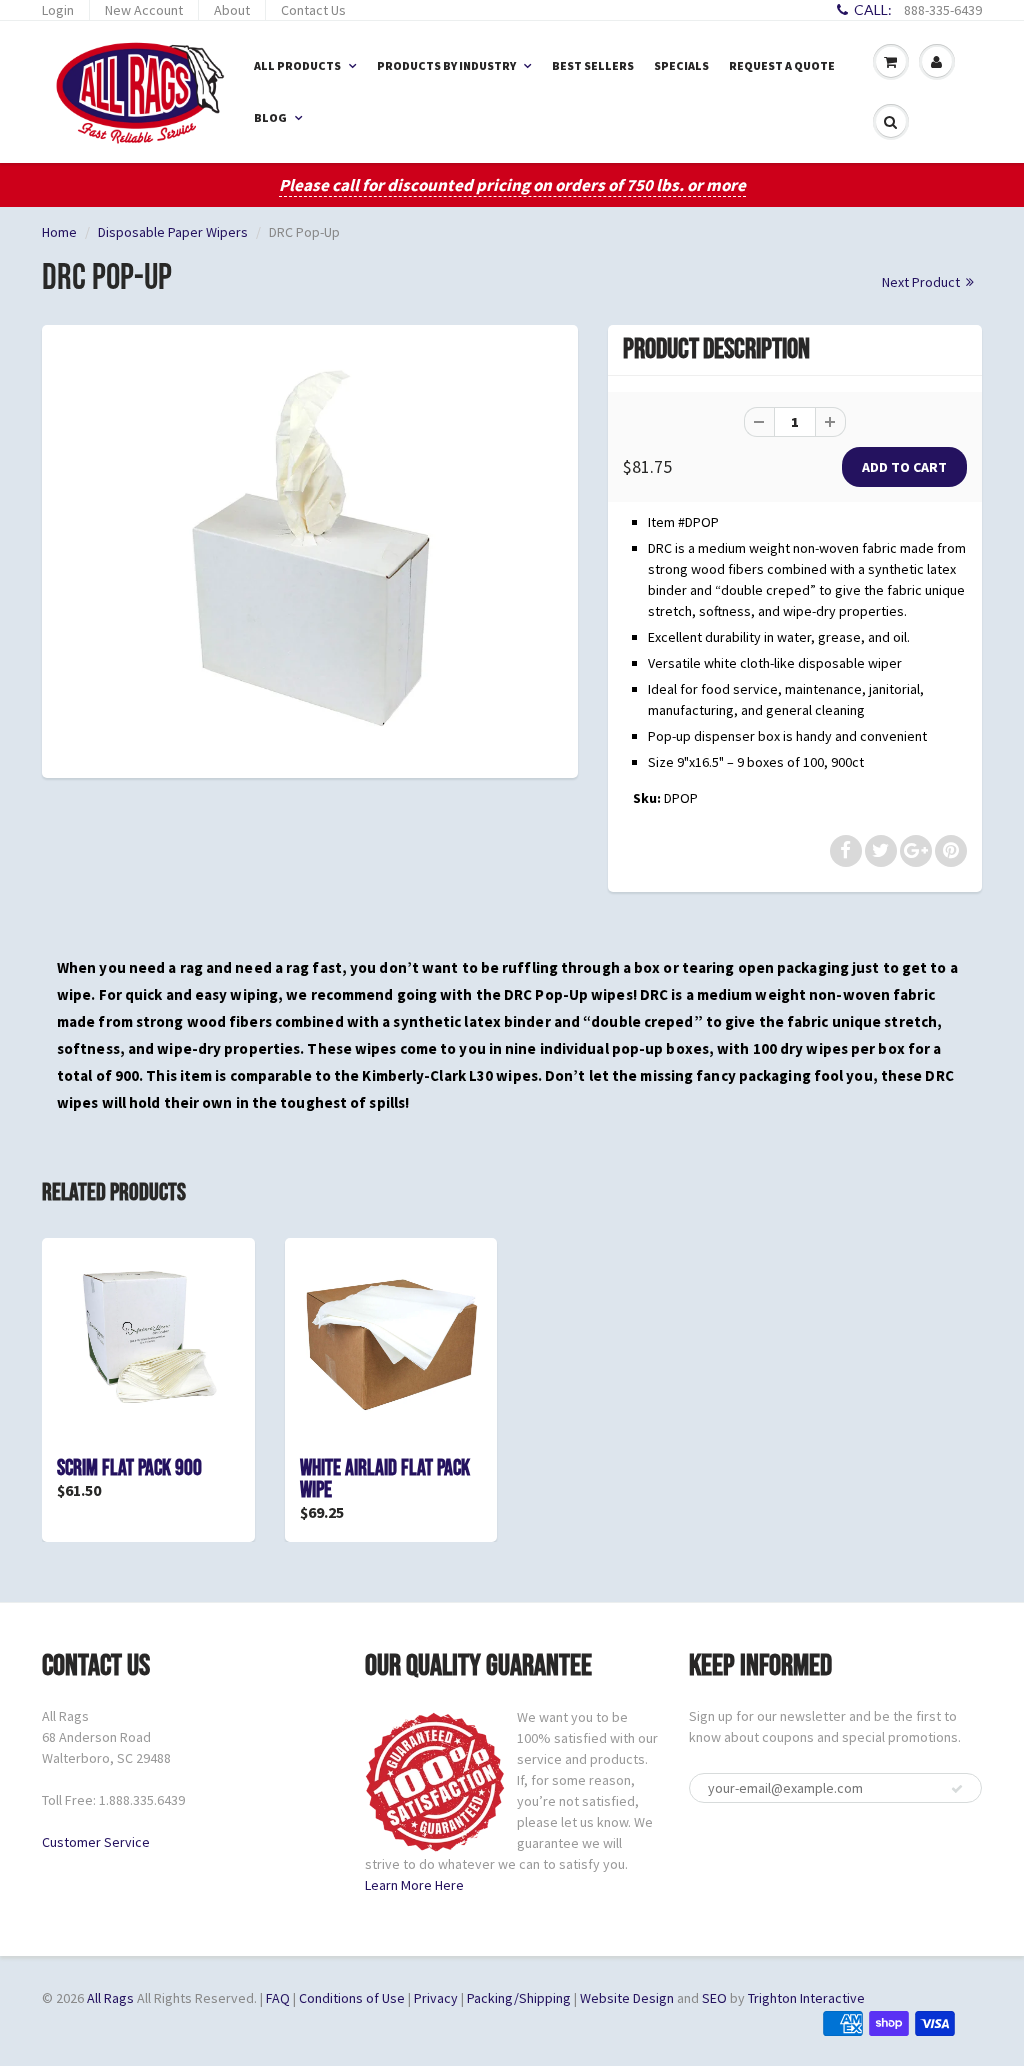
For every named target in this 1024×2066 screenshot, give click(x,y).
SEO (714, 1998)
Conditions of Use (352, 1998)
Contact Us (313, 10)
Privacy (436, 1998)
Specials (681, 65)
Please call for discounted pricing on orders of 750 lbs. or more (512, 185)
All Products (297, 65)
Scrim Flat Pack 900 (129, 1468)
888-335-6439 (943, 10)
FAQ (278, 1998)
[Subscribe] (957, 1789)
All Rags (110, 1998)
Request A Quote (782, 65)
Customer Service (96, 1842)
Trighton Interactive (806, 1998)
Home (59, 232)
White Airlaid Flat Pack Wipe (385, 1479)
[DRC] (310, 548)
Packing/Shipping (519, 1998)
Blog (270, 117)
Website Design (627, 1998)
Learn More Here (414, 1885)
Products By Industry (446, 65)
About (232, 10)
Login (58, 10)
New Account (144, 10)
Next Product (922, 282)
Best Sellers (593, 65)
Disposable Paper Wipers (173, 232)
